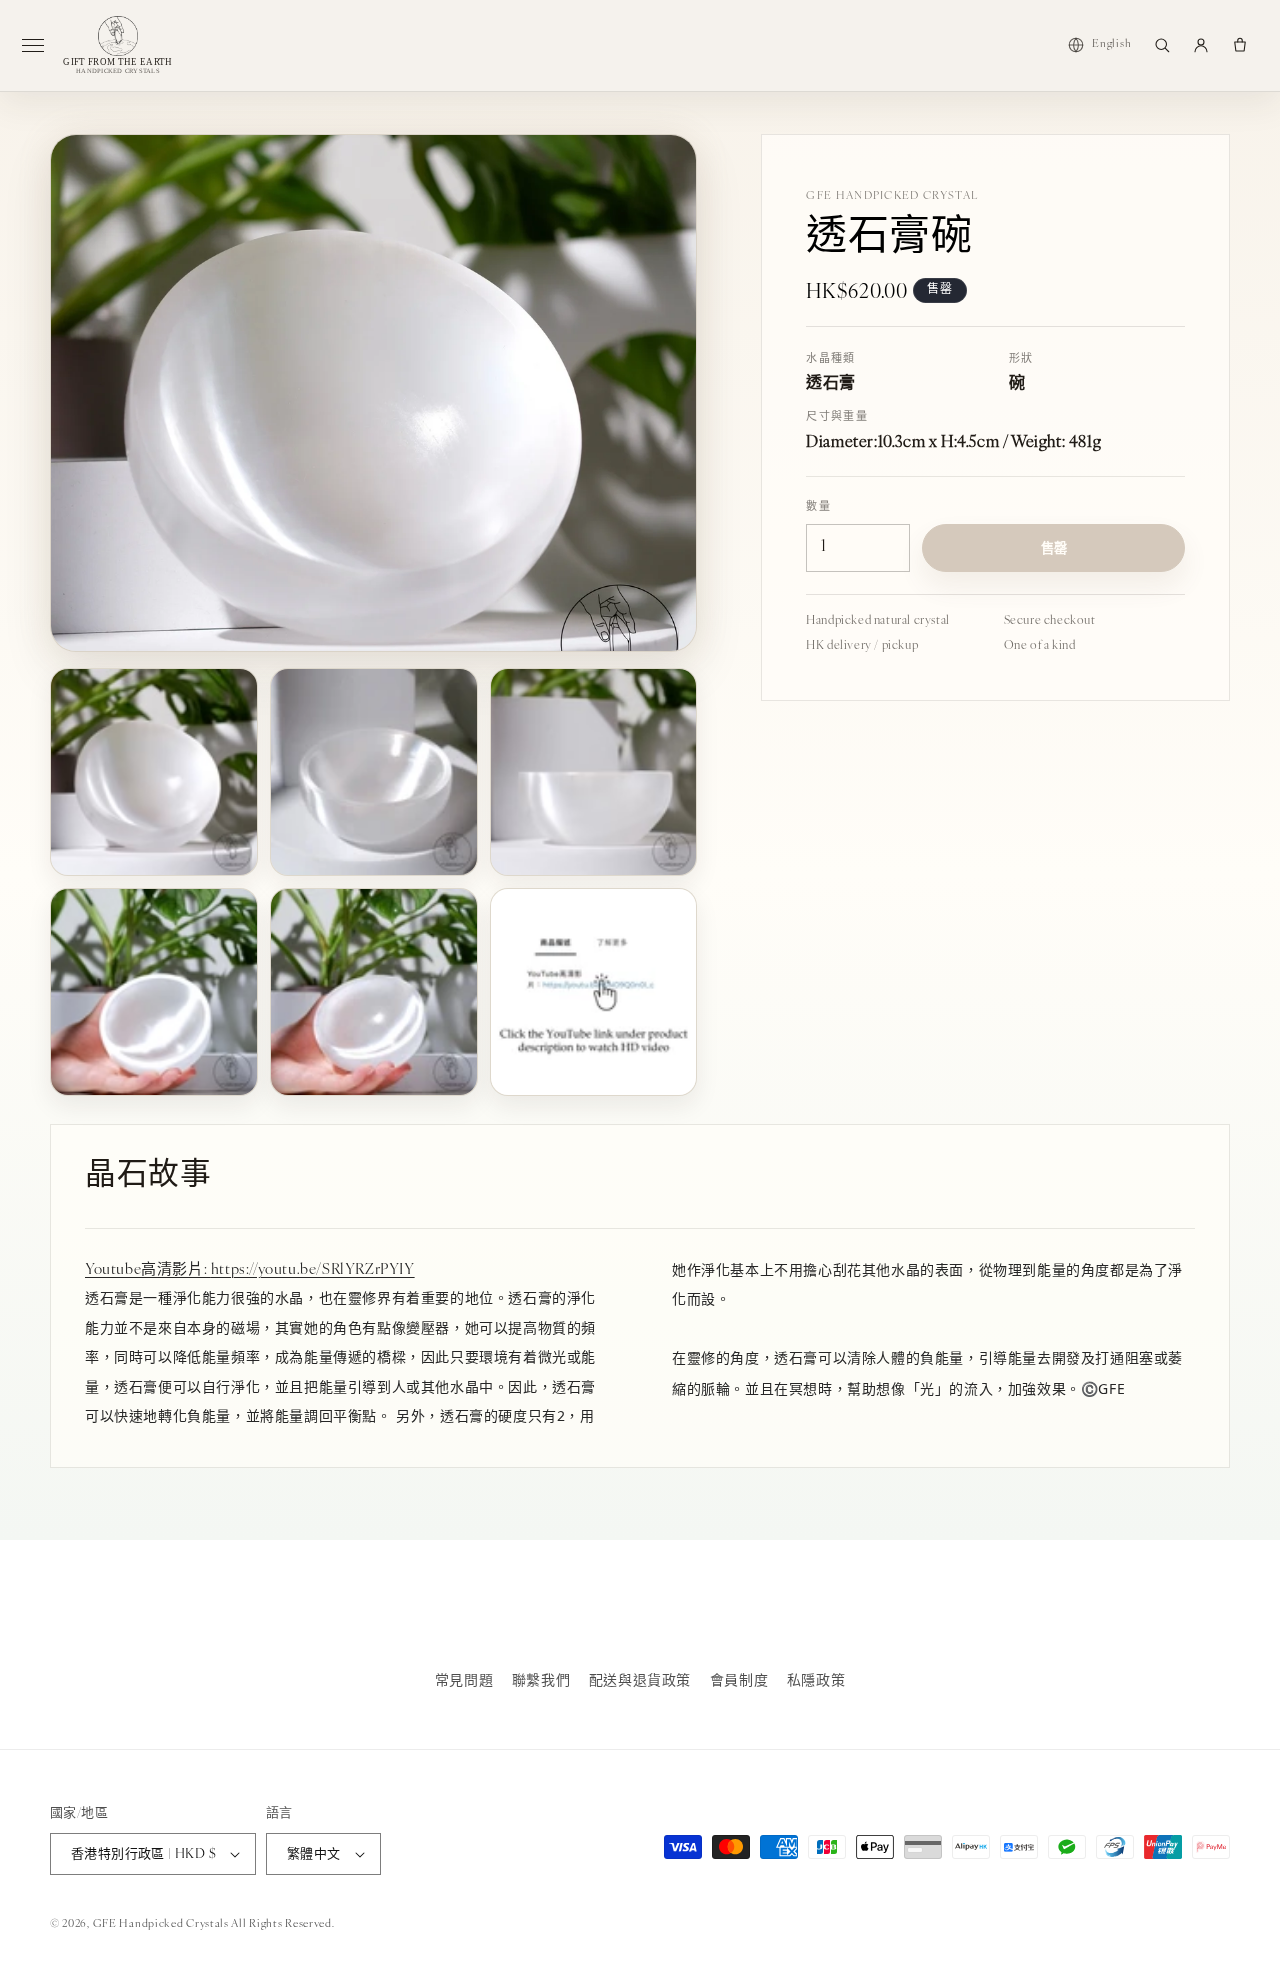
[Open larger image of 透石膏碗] (373, 393)
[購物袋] (1240, 45)
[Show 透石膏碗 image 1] (154, 772)
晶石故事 (148, 1176)
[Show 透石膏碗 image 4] (154, 992)
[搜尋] (1162, 45)
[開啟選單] (41, 45)
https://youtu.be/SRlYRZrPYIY (313, 1270)
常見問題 (464, 1681)
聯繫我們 (541, 1681)
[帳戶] (1201, 45)
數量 (818, 507)
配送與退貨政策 (640, 1681)
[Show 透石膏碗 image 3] (594, 772)
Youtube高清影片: (148, 1270)
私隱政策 (816, 1681)
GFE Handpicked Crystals (161, 1924)
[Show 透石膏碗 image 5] (374, 992)
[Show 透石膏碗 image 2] (374, 772)
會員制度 (739, 1681)
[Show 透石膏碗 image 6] (594, 992)
